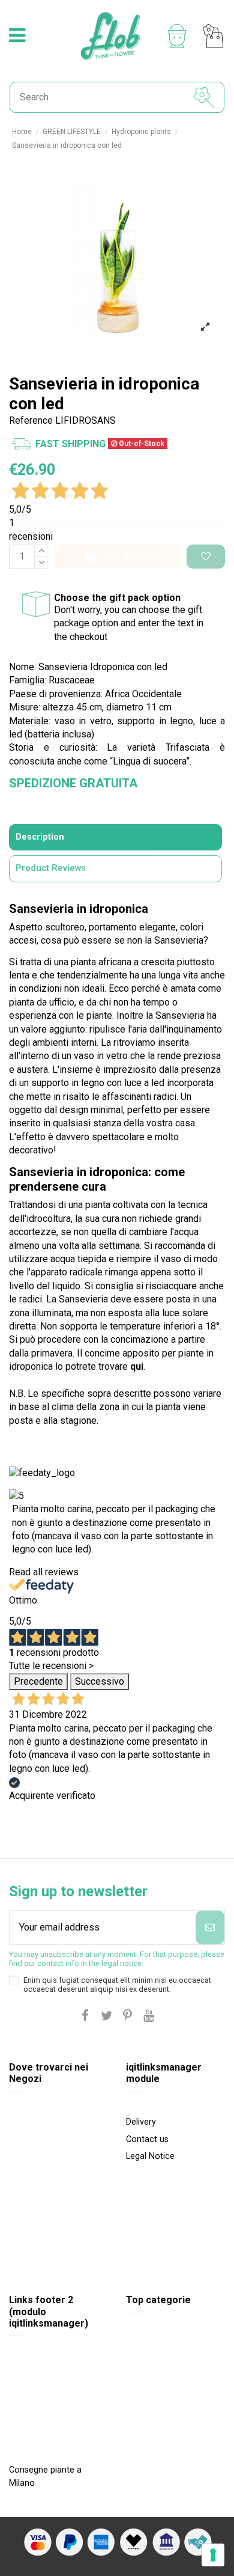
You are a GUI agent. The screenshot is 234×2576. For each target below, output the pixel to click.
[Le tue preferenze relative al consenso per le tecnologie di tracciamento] (213, 2555)
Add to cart (127, 556)
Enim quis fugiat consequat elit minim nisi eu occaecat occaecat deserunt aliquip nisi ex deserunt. (117, 1985)
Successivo (100, 1681)
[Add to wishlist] (206, 557)
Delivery (141, 2122)
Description (40, 837)
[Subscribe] (210, 1927)
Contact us (147, 2139)
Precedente (38, 1681)
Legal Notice (150, 2156)
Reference (31, 420)
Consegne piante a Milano (45, 2477)
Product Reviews (51, 868)
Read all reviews (44, 1572)
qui (137, 1366)
